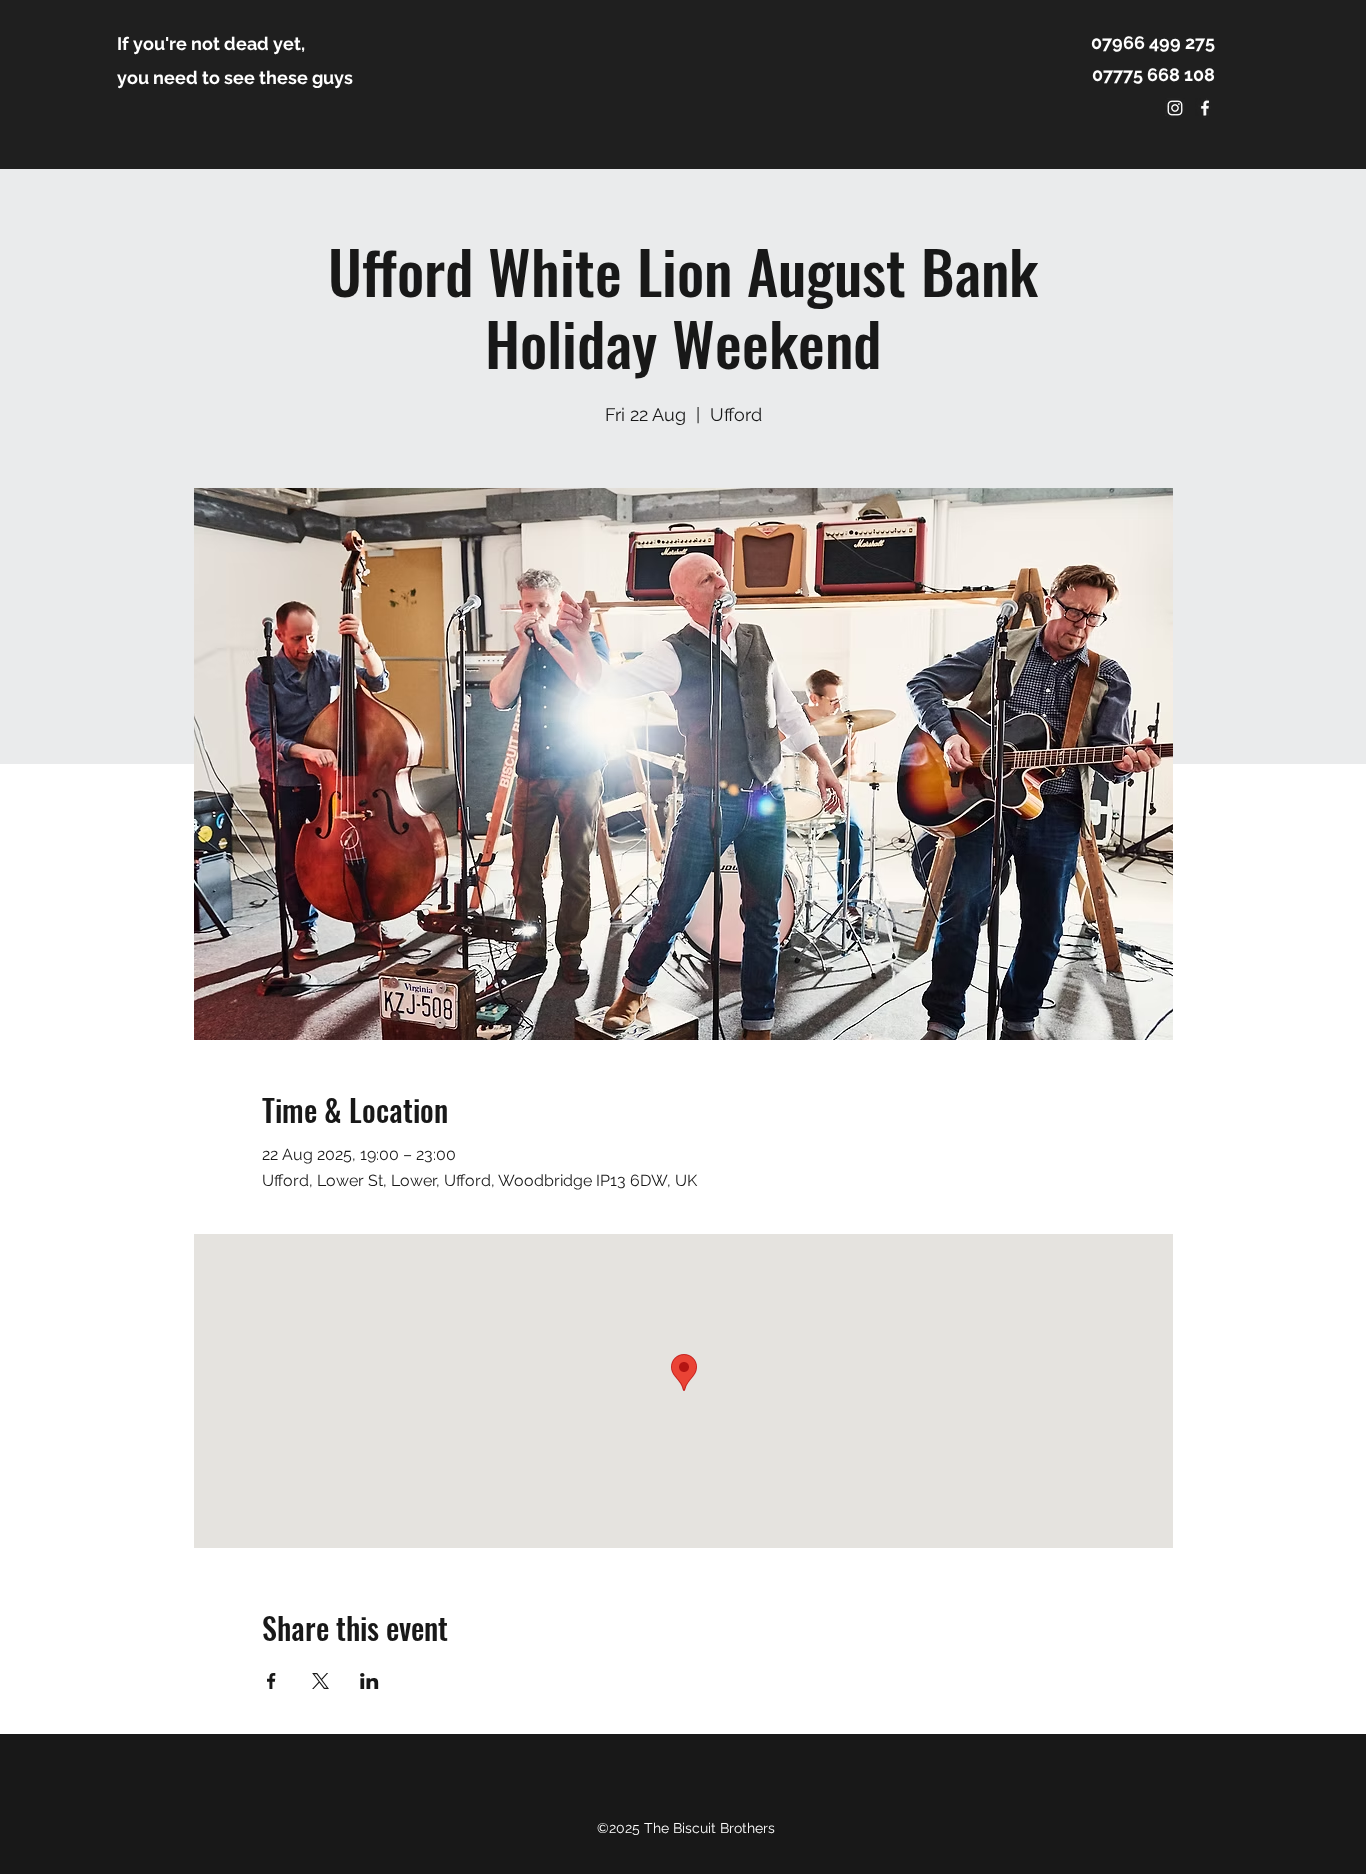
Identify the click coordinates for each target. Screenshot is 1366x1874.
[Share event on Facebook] (271, 1681)
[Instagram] (1175, 108)
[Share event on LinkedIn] (369, 1681)
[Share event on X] (320, 1681)
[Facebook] (1205, 108)
